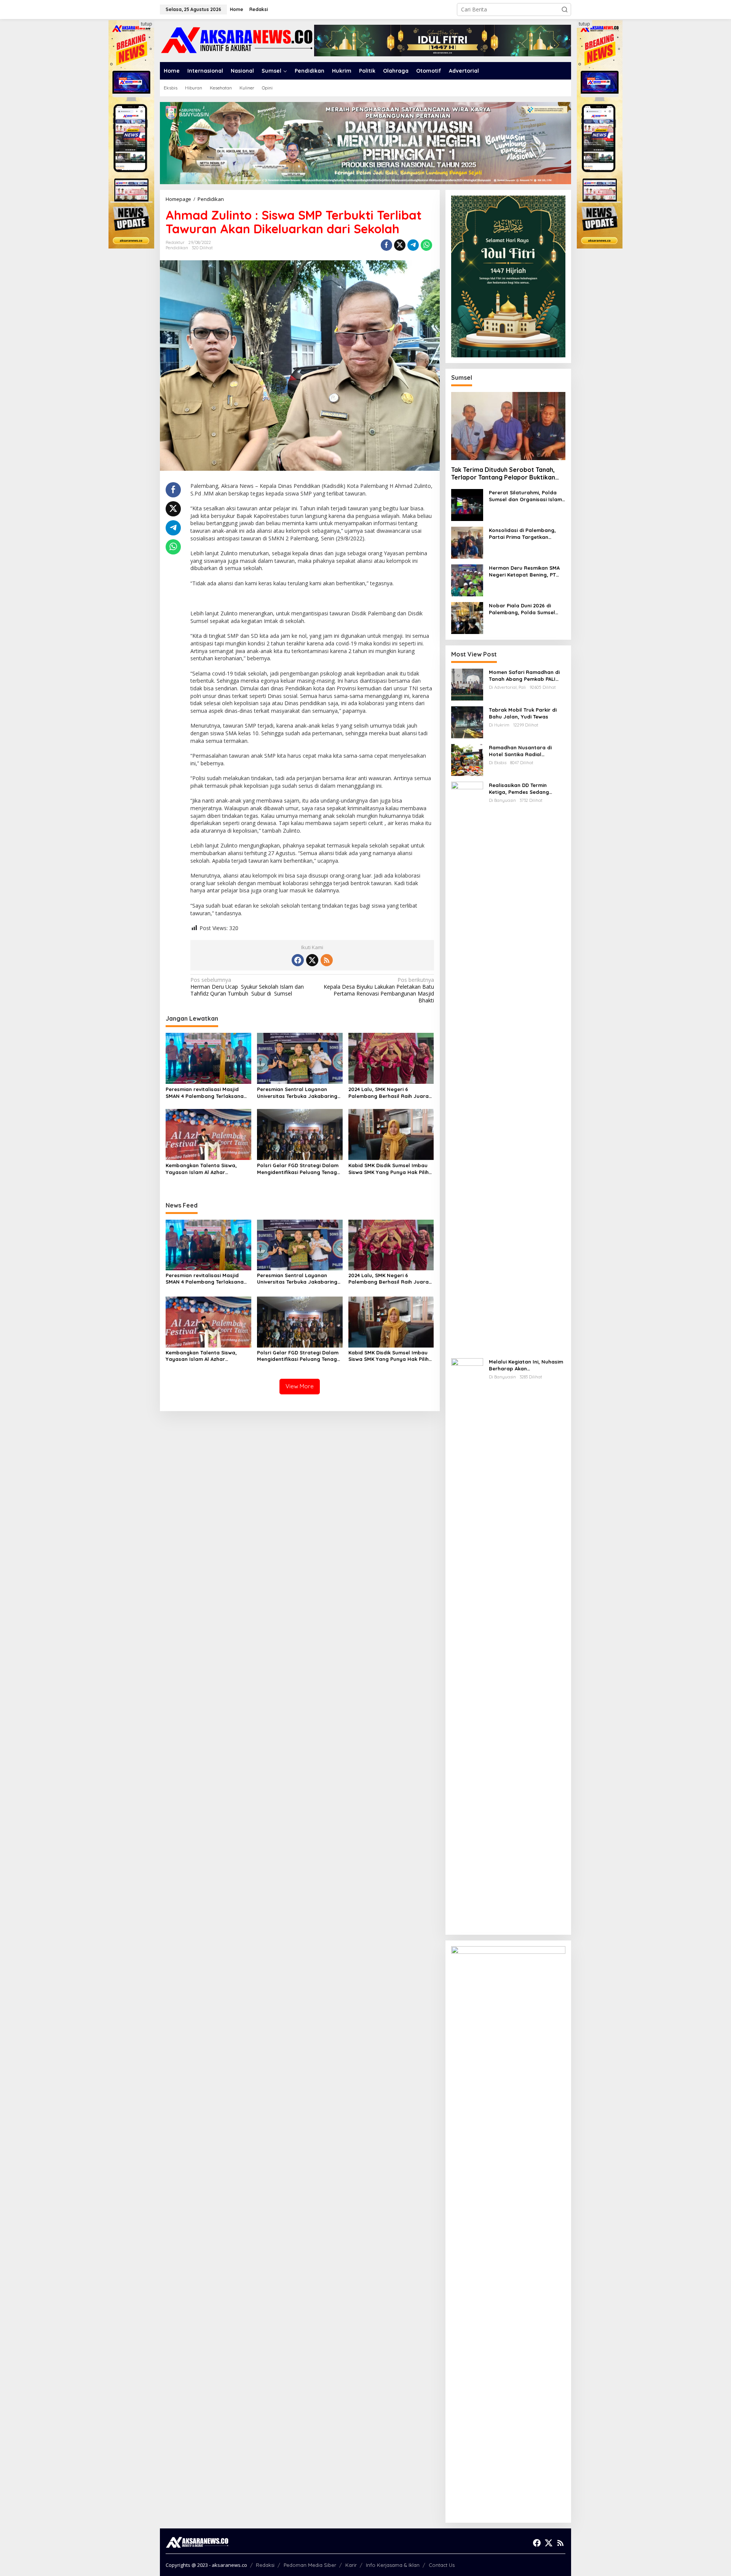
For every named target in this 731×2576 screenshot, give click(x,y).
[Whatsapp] (426, 245)
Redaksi (265, 2565)
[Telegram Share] (413, 245)
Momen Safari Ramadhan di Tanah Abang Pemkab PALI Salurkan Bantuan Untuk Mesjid (524, 676)
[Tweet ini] (400, 245)
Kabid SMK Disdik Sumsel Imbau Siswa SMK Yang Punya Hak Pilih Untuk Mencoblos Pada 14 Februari (389, 1169)
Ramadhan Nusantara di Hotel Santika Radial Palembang (520, 751)
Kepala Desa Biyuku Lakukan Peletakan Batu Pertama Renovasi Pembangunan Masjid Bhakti (379, 990)
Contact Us (442, 2565)
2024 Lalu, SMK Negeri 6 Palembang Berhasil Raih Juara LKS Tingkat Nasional (389, 1093)
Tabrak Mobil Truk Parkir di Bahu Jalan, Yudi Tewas (523, 713)
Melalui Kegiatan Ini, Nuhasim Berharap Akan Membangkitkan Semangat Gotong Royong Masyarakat (526, 1365)
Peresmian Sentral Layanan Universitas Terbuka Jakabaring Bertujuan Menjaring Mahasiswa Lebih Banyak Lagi (298, 1093)
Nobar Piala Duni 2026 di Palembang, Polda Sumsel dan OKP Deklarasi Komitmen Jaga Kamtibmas (525, 609)
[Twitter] (312, 960)
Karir (351, 2565)
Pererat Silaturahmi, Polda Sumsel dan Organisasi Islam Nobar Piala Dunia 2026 (525, 496)
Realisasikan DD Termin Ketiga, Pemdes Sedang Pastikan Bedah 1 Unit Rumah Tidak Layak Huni (526, 789)
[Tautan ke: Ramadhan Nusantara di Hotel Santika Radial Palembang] (467, 759)
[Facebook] (298, 960)
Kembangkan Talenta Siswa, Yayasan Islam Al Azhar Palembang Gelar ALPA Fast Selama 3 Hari (201, 1169)
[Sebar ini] (386, 245)
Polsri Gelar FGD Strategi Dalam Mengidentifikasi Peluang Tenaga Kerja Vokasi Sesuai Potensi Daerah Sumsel (299, 1169)
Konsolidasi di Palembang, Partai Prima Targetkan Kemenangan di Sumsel (522, 534)
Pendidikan (177, 248)
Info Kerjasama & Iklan (393, 2565)
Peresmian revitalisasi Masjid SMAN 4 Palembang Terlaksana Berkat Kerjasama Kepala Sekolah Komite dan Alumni (205, 1093)
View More (300, 1386)
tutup (147, 24)
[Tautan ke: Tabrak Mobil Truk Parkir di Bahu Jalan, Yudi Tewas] (467, 722)
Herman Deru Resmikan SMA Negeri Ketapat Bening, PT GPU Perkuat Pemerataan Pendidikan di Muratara (524, 571)
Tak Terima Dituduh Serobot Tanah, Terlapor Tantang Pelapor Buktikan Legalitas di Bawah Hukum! (503, 474)
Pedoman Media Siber (310, 2565)
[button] (565, 10)
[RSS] (327, 960)
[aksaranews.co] (237, 40)
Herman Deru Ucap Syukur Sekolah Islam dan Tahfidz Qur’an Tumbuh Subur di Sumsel (247, 987)
